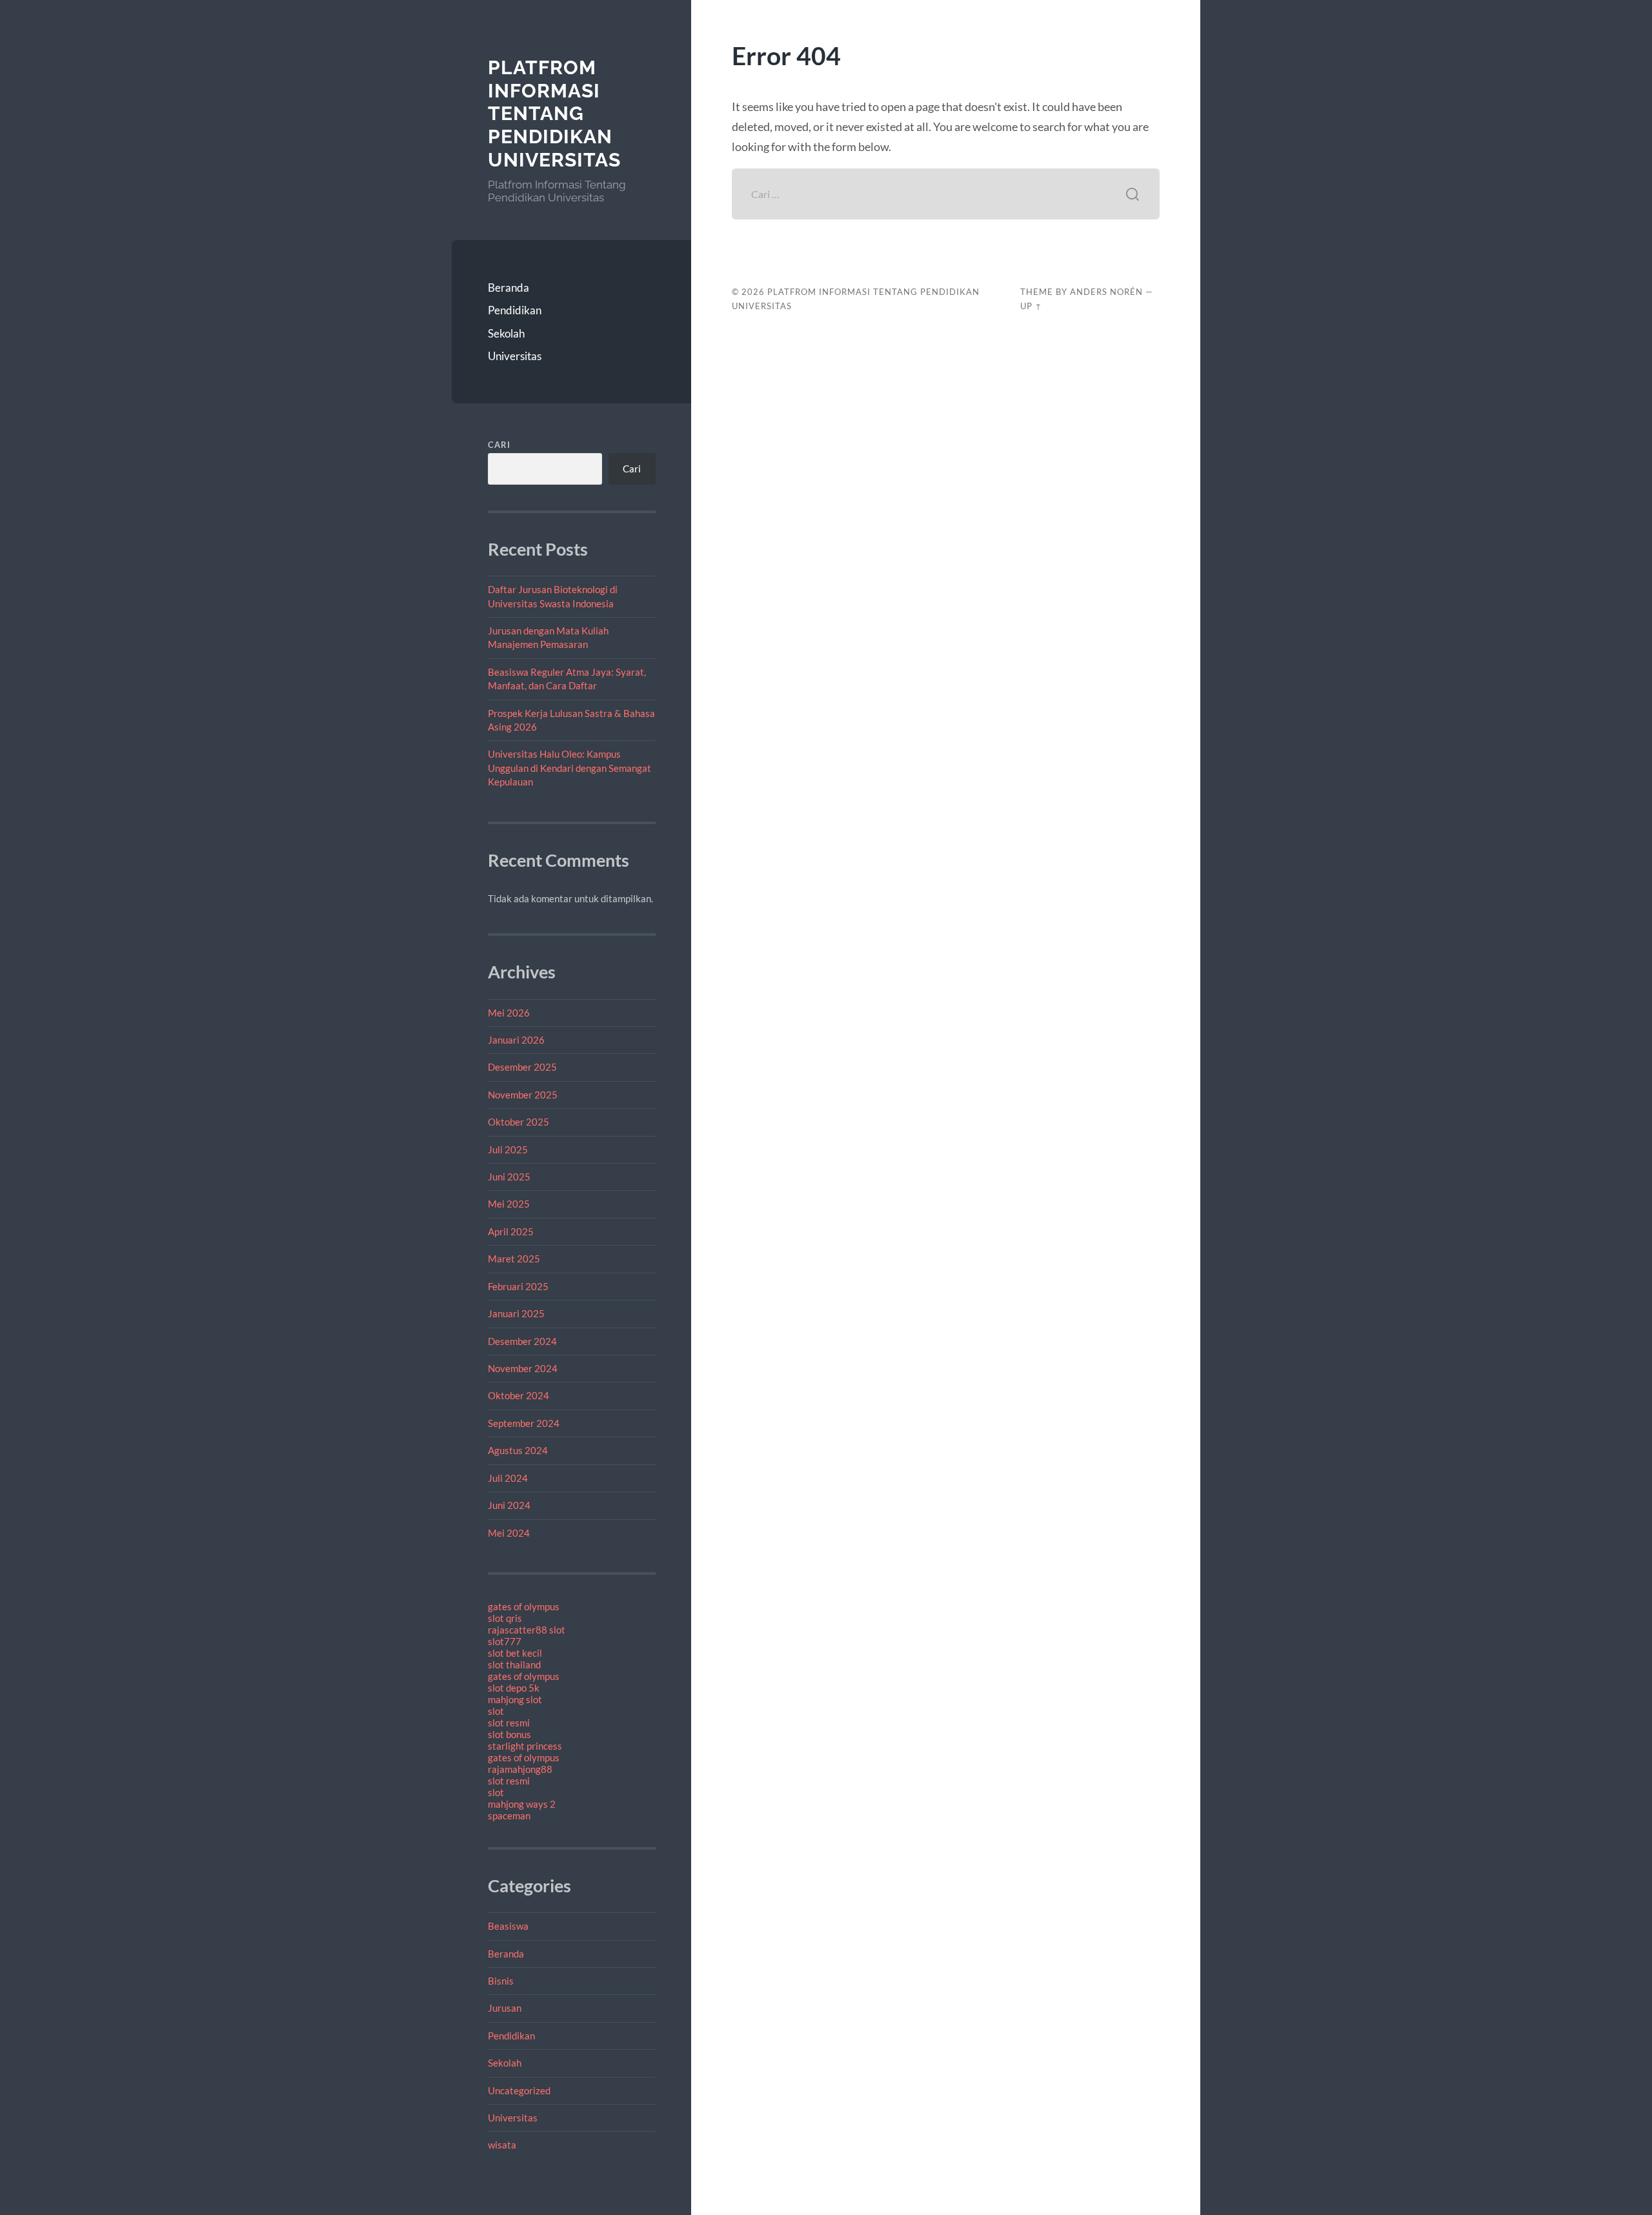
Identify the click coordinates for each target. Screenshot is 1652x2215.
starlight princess (525, 1746)
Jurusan (505, 2008)
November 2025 (523, 1095)
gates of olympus (524, 1606)
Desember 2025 (522, 1067)
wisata (502, 2145)
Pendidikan (515, 310)
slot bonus (509, 1734)
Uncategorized (519, 2090)
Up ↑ (1031, 306)
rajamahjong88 (520, 1769)
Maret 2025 (514, 1259)
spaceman (509, 1815)
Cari (499, 445)
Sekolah (506, 333)
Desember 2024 (522, 1341)
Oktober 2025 (519, 1122)
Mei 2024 (509, 1533)
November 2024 (523, 1368)
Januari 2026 (516, 1040)
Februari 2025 (518, 1286)
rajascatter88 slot (527, 1630)
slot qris (505, 1618)
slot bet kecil (515, 1653)
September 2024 (524, 1423)
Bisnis (501, 1981)
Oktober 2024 (519, 1395)
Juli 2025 (508, 1149)
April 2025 (511, 1231)
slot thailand (514, 1664)
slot (496, 1711)
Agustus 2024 (518, 1450)
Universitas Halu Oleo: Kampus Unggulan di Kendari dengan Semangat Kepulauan (569, 768)
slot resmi (509, 1723)
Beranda (509, 288)
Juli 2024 (508, 1478)
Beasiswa (508, 1926)
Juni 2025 (509, 1177)
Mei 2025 (509, 1204)
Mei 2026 (509, 1013)
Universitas (515, 356)
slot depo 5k (514, 1688)
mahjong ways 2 (522, 1804)
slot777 (505, 1641)
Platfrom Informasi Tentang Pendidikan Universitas (554, 114)
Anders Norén (1106, 292)
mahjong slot (515, 1699)
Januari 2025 (516, 1313)
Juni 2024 (509, 1505)
